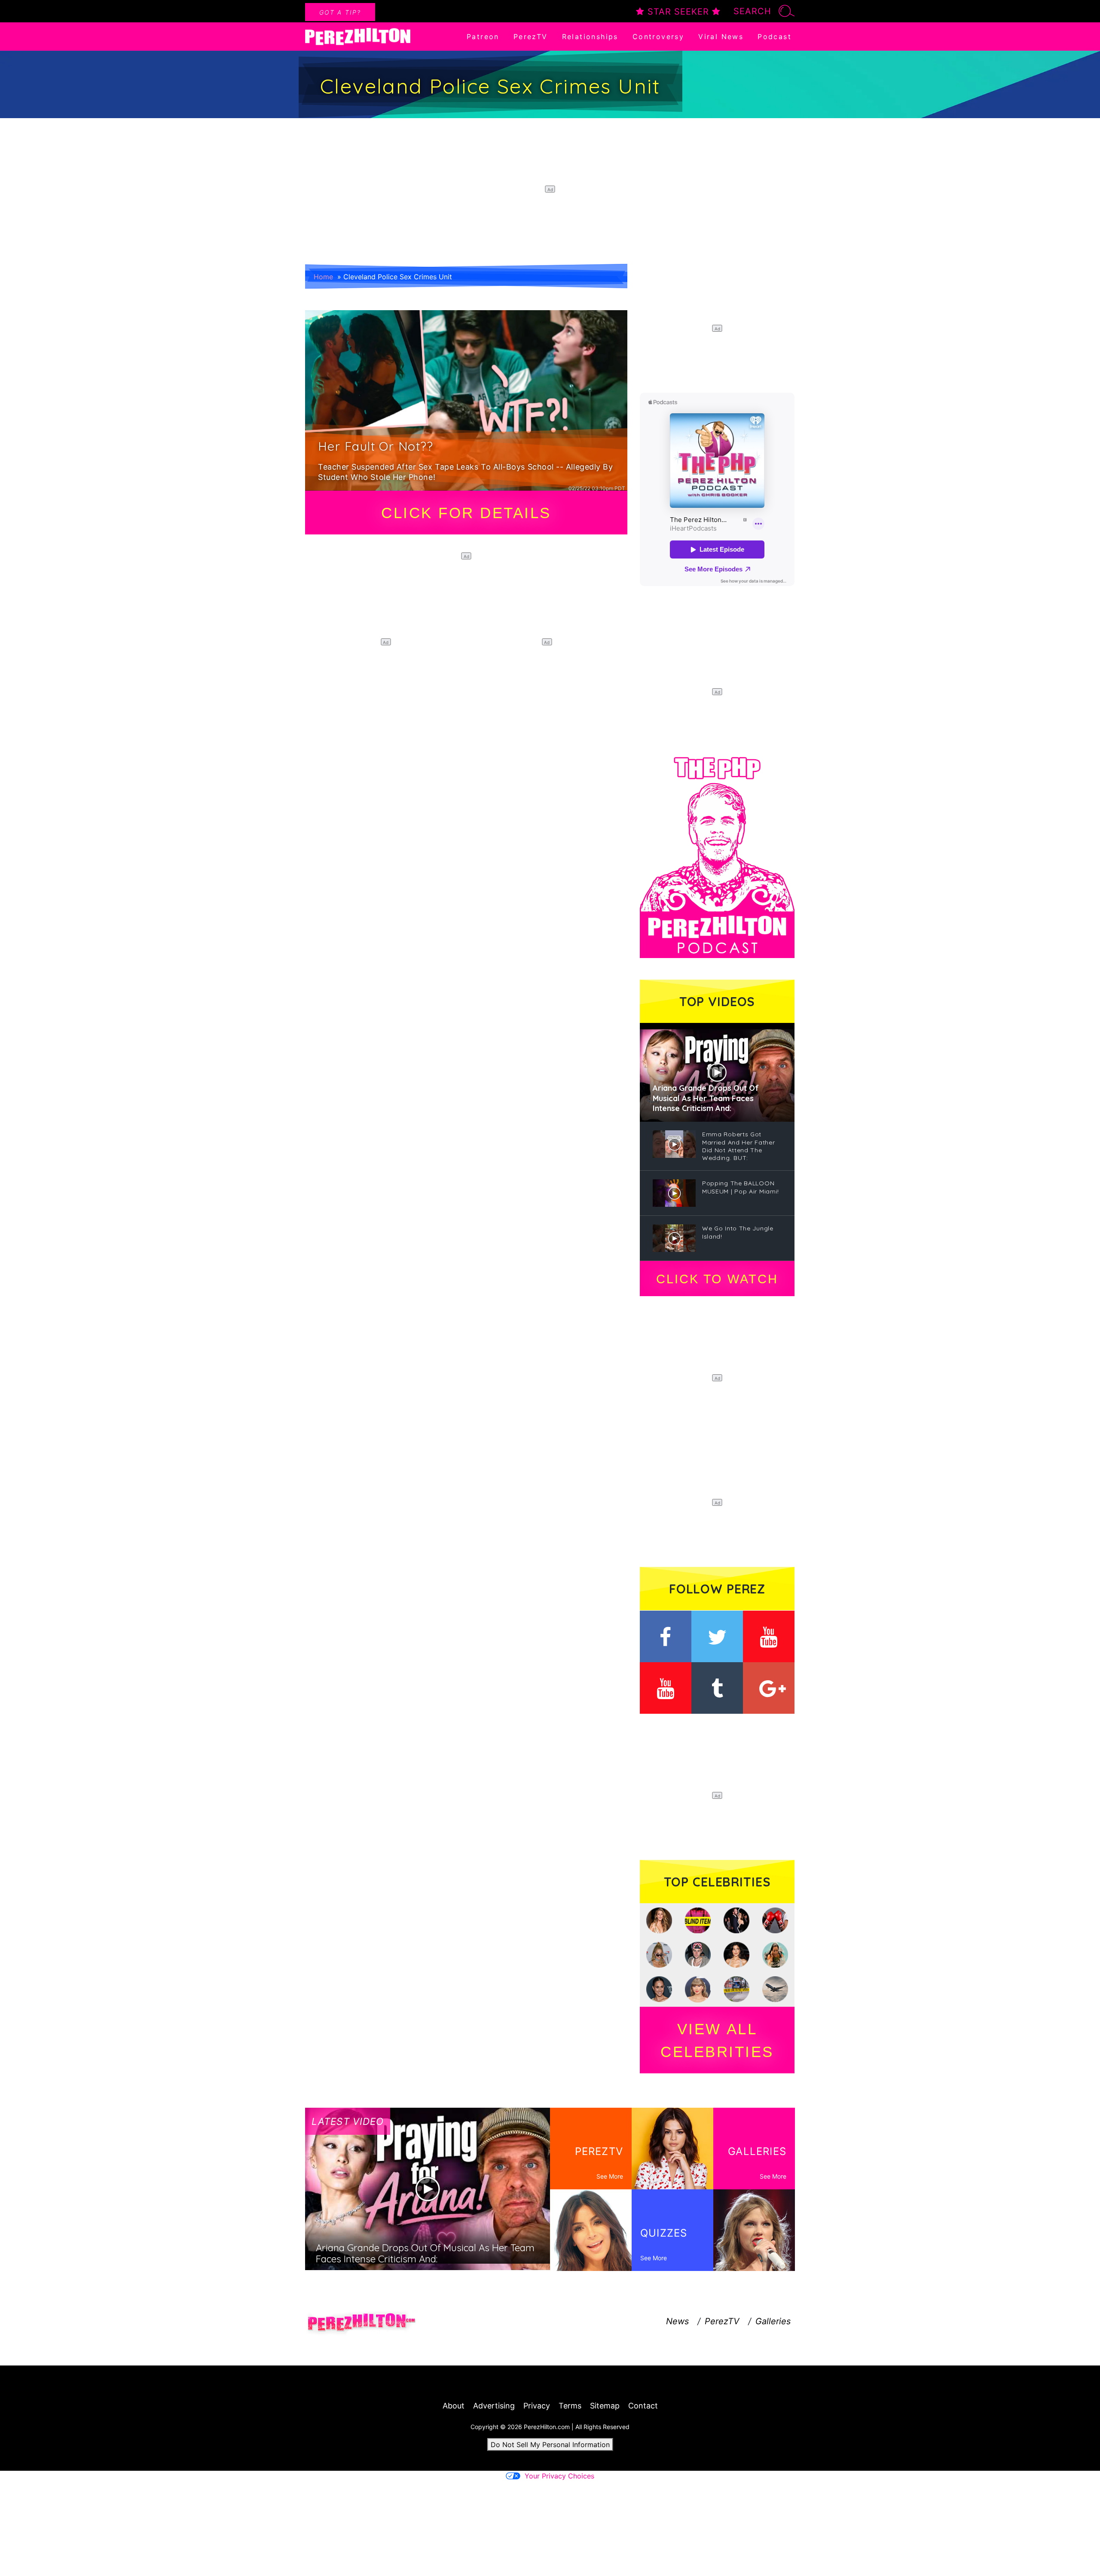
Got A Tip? (340, 12)
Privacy (537, 2406)
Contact (643, 2406)
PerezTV (531, 37)
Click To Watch (717, 1279)
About (454, 2406)
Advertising (494, 2406)
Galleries (773, 2321)
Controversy (658, 37)
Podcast (775, 37)
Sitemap (605, 2406)
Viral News (721, 37)
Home (323, 277)
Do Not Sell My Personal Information (550, 2445)
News (677, 2321)
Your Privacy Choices (559, 2476)
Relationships (590, 37)
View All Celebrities (717, 2040)
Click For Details (466, 513)
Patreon (483, 37)
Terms (570, 2406)
